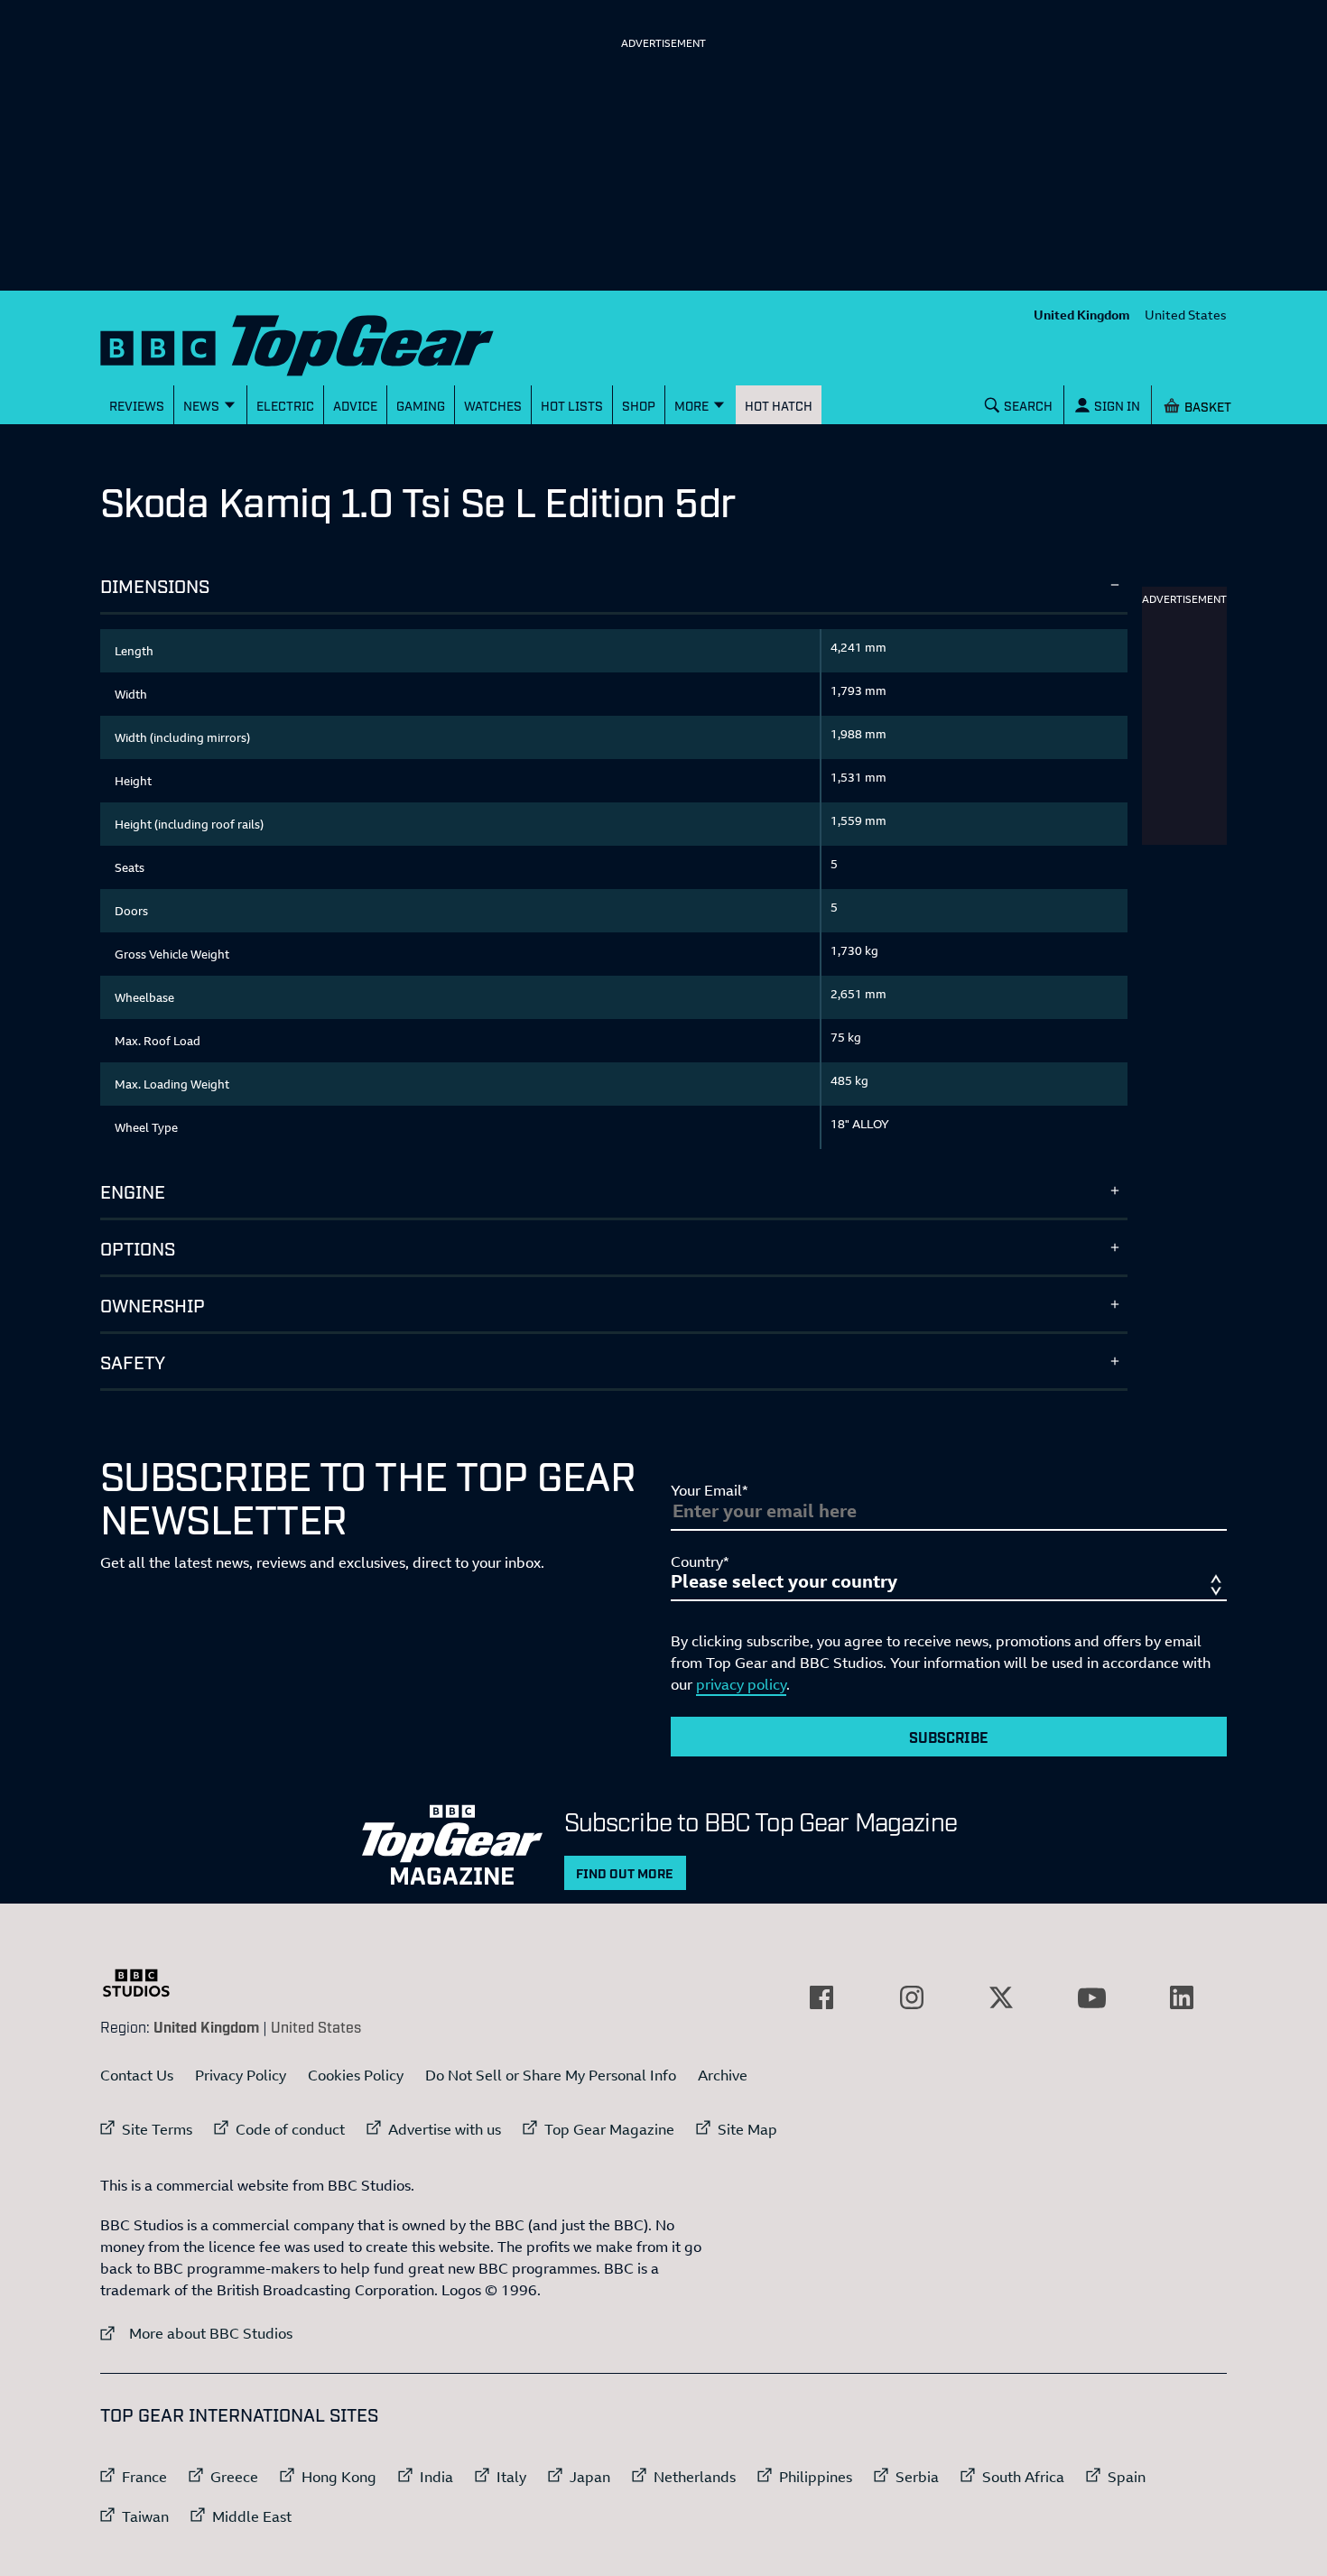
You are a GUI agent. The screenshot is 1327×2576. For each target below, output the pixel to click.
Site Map (747, 2129)
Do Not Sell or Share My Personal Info (551, 2075)
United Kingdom (1082, 315)
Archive (723, 2075)
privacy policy (741, 1684)
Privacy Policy (241, 2075)
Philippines (816, 2477)
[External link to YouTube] (1091, 1997)
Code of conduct (290, 2129)
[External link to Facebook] (821, 1997)
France (144, 2477)
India (436, 2477)
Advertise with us (445, 2129)
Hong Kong (339, 2477)
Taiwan (145, 2516)
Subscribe (949, 1737)
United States (1186, 315)
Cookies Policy (356, 2075)
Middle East (252, 2516)
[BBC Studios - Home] (145, 1983)
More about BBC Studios (196, 2333)
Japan (590, 2477)
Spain (1127, 2477)
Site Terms (157, 2129)
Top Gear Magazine (609, 2129)
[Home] (320, 342)
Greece (234, 2477)
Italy (511, 2477)
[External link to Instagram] (912, 1997)
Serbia (917, 2477)
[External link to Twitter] (1001, 1997)
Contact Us (137, 2075)
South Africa (1023, 2477)
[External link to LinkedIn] (1182, 1997)
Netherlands (695, 2477)
